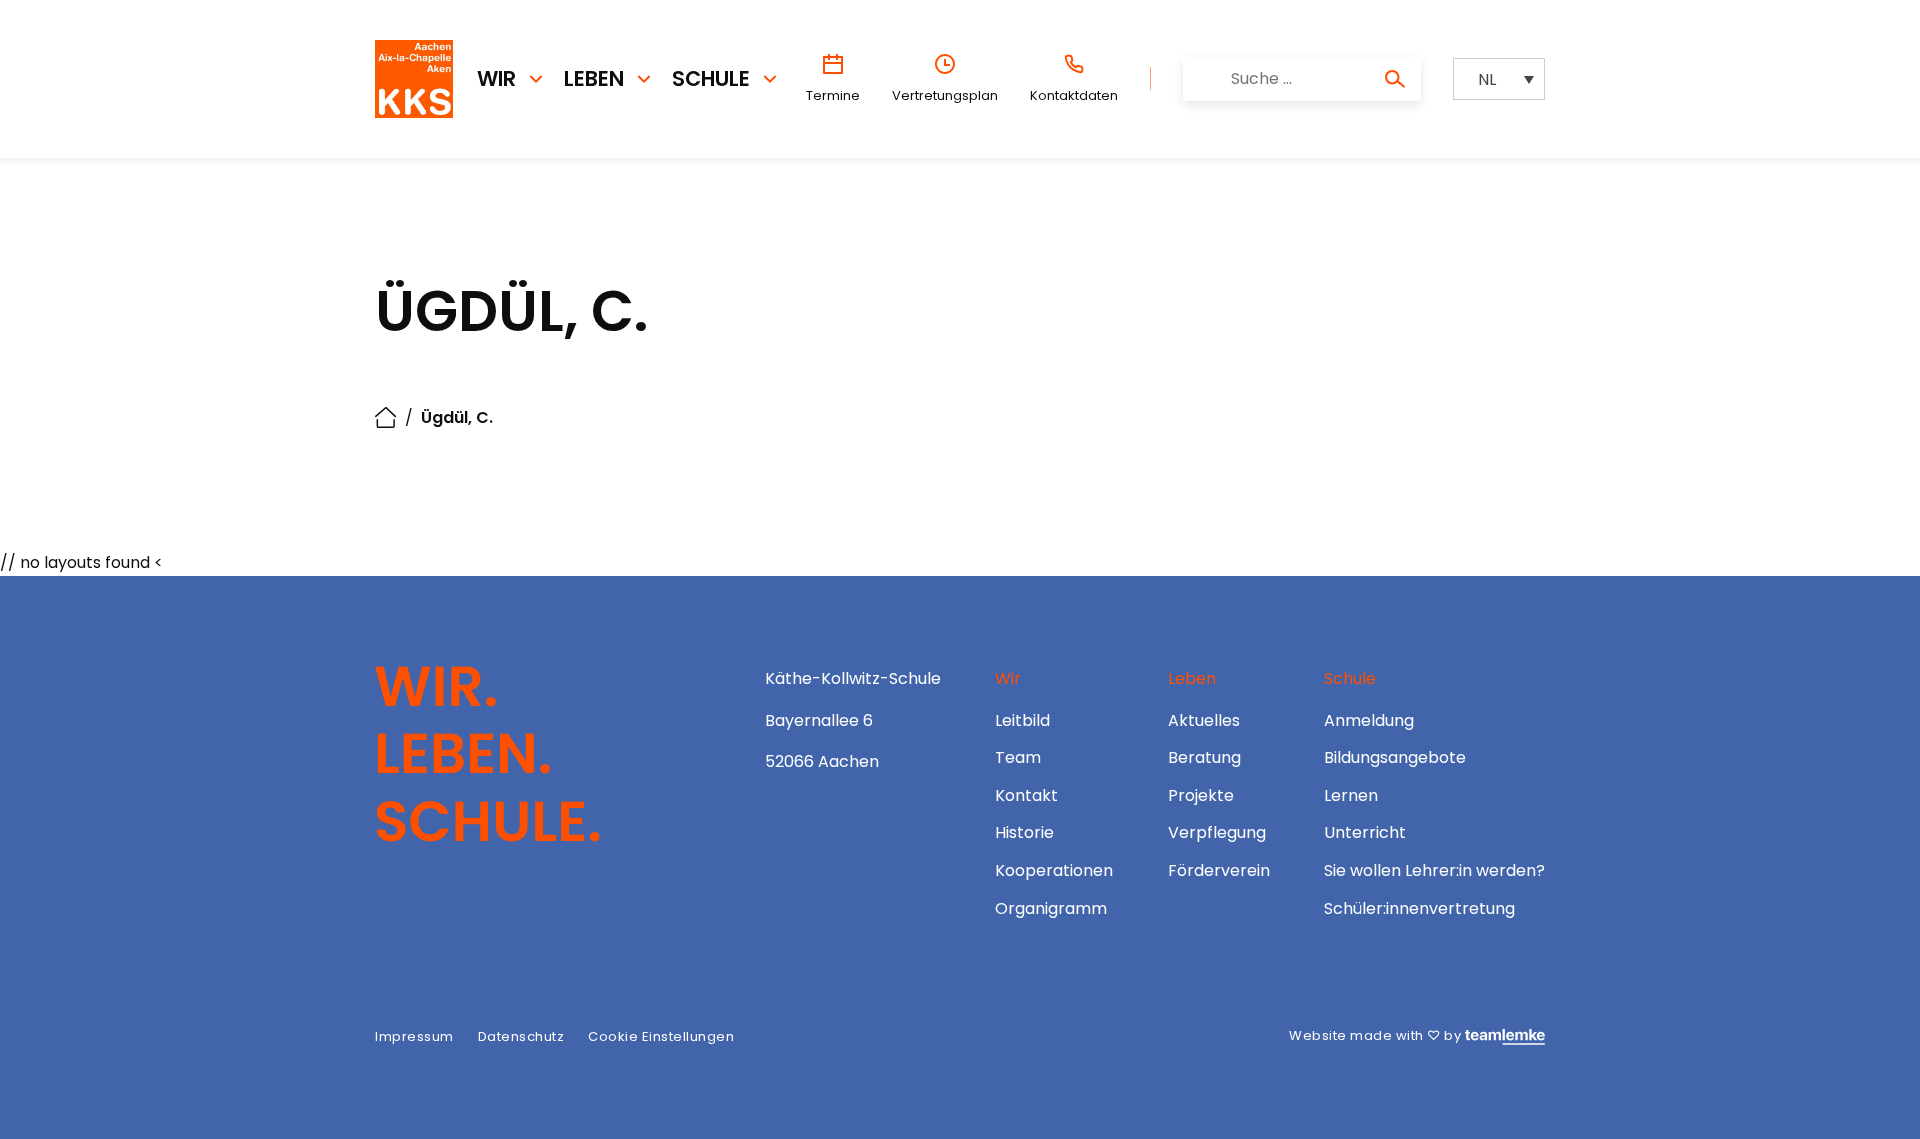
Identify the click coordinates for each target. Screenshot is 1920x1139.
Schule (711, 78)
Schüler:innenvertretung (1419, 908)
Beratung (1204, 757)
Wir (496, 78)
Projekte (1201, 795)
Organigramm (1051, 908)
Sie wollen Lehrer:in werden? (1434, 870)
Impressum (414, 1036)
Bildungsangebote (1395, 757)
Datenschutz (521, 1036)
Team (1018, 757)
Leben (594, 78)
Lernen (1351, 795)
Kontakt (1026, 795)
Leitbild (1022, 720)
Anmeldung (1369, 720)
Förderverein (1219, 870)
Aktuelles (1204, 720)
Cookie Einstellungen (661, 1036)
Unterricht (1365, 832)
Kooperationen (1054, 870)
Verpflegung (1217, 832)
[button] (1499, 79)
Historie (1024, 832)
